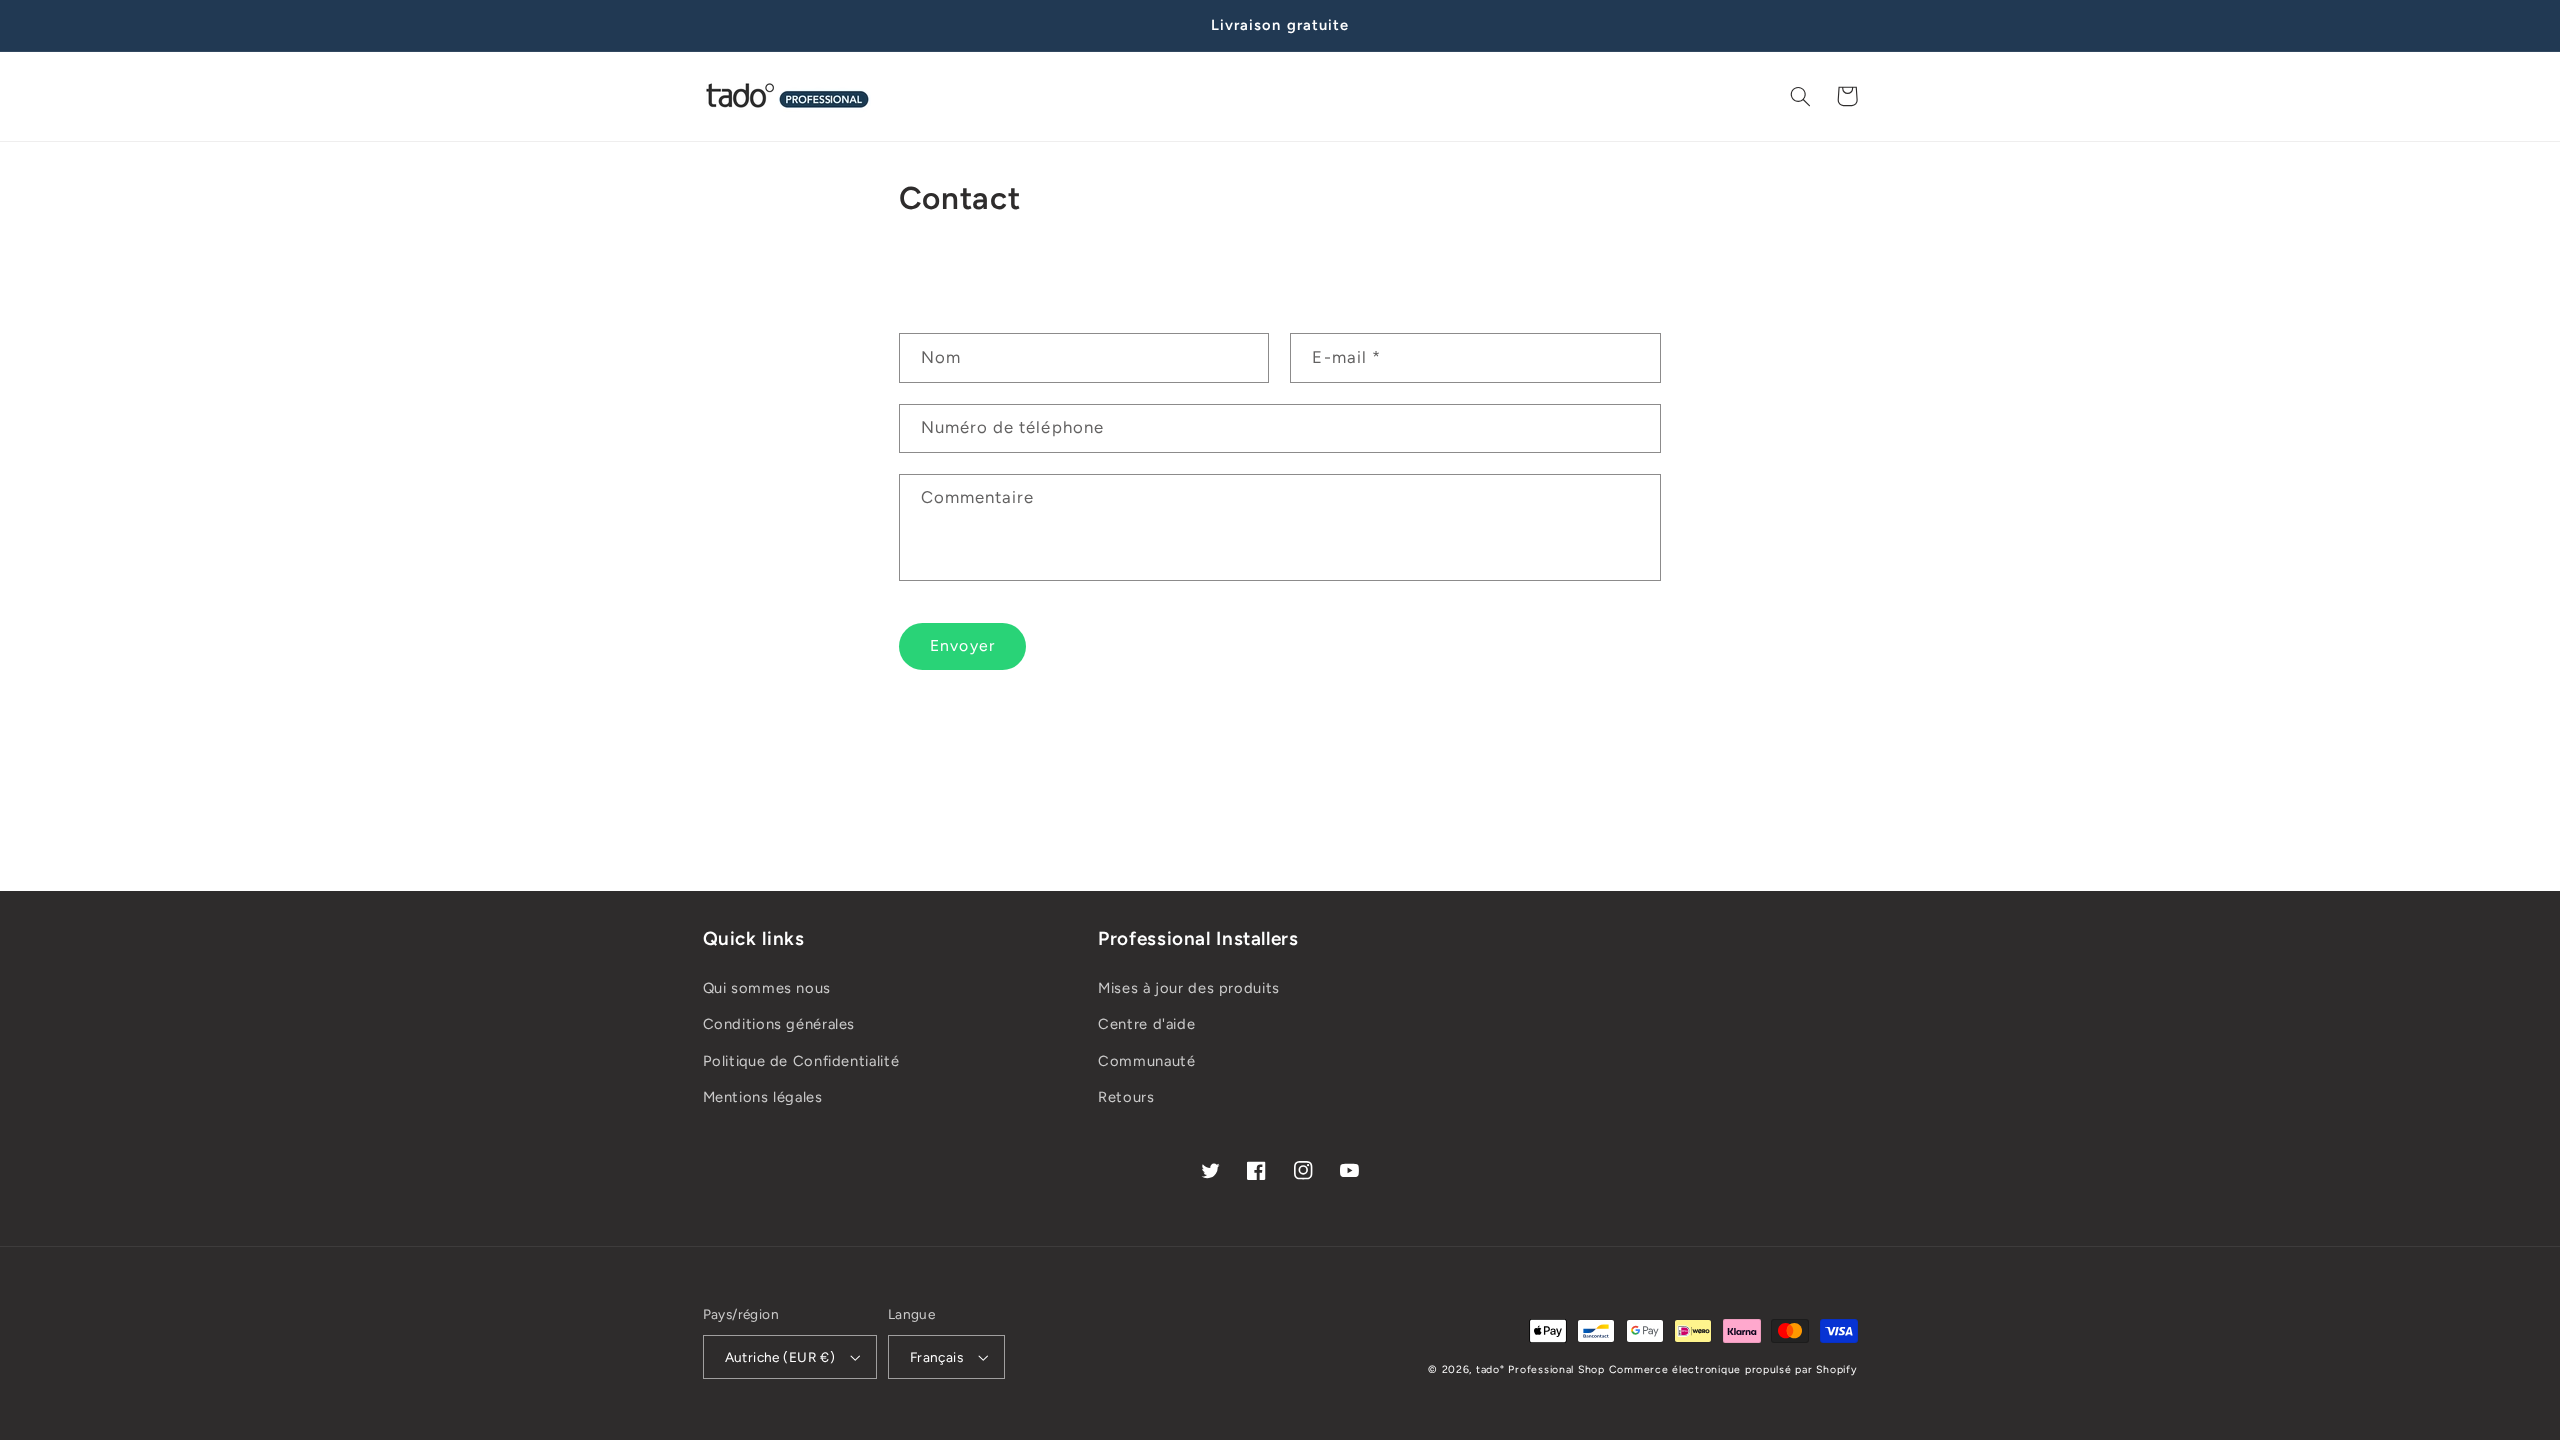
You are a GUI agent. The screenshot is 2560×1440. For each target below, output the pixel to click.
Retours (1126, 1097)
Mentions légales (763, 1097)
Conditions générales (779, 1024)
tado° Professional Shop (1540, 1369)
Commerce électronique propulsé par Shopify (1733, 1369)
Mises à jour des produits (1189, 988)
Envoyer (962, 645)
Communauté (1146, 1061)
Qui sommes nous (767, 988)
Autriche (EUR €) (780, 1357)
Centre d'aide (1146, 1024)
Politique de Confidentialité (801, 1061)
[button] (1801, 96)
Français (936, 1357)
